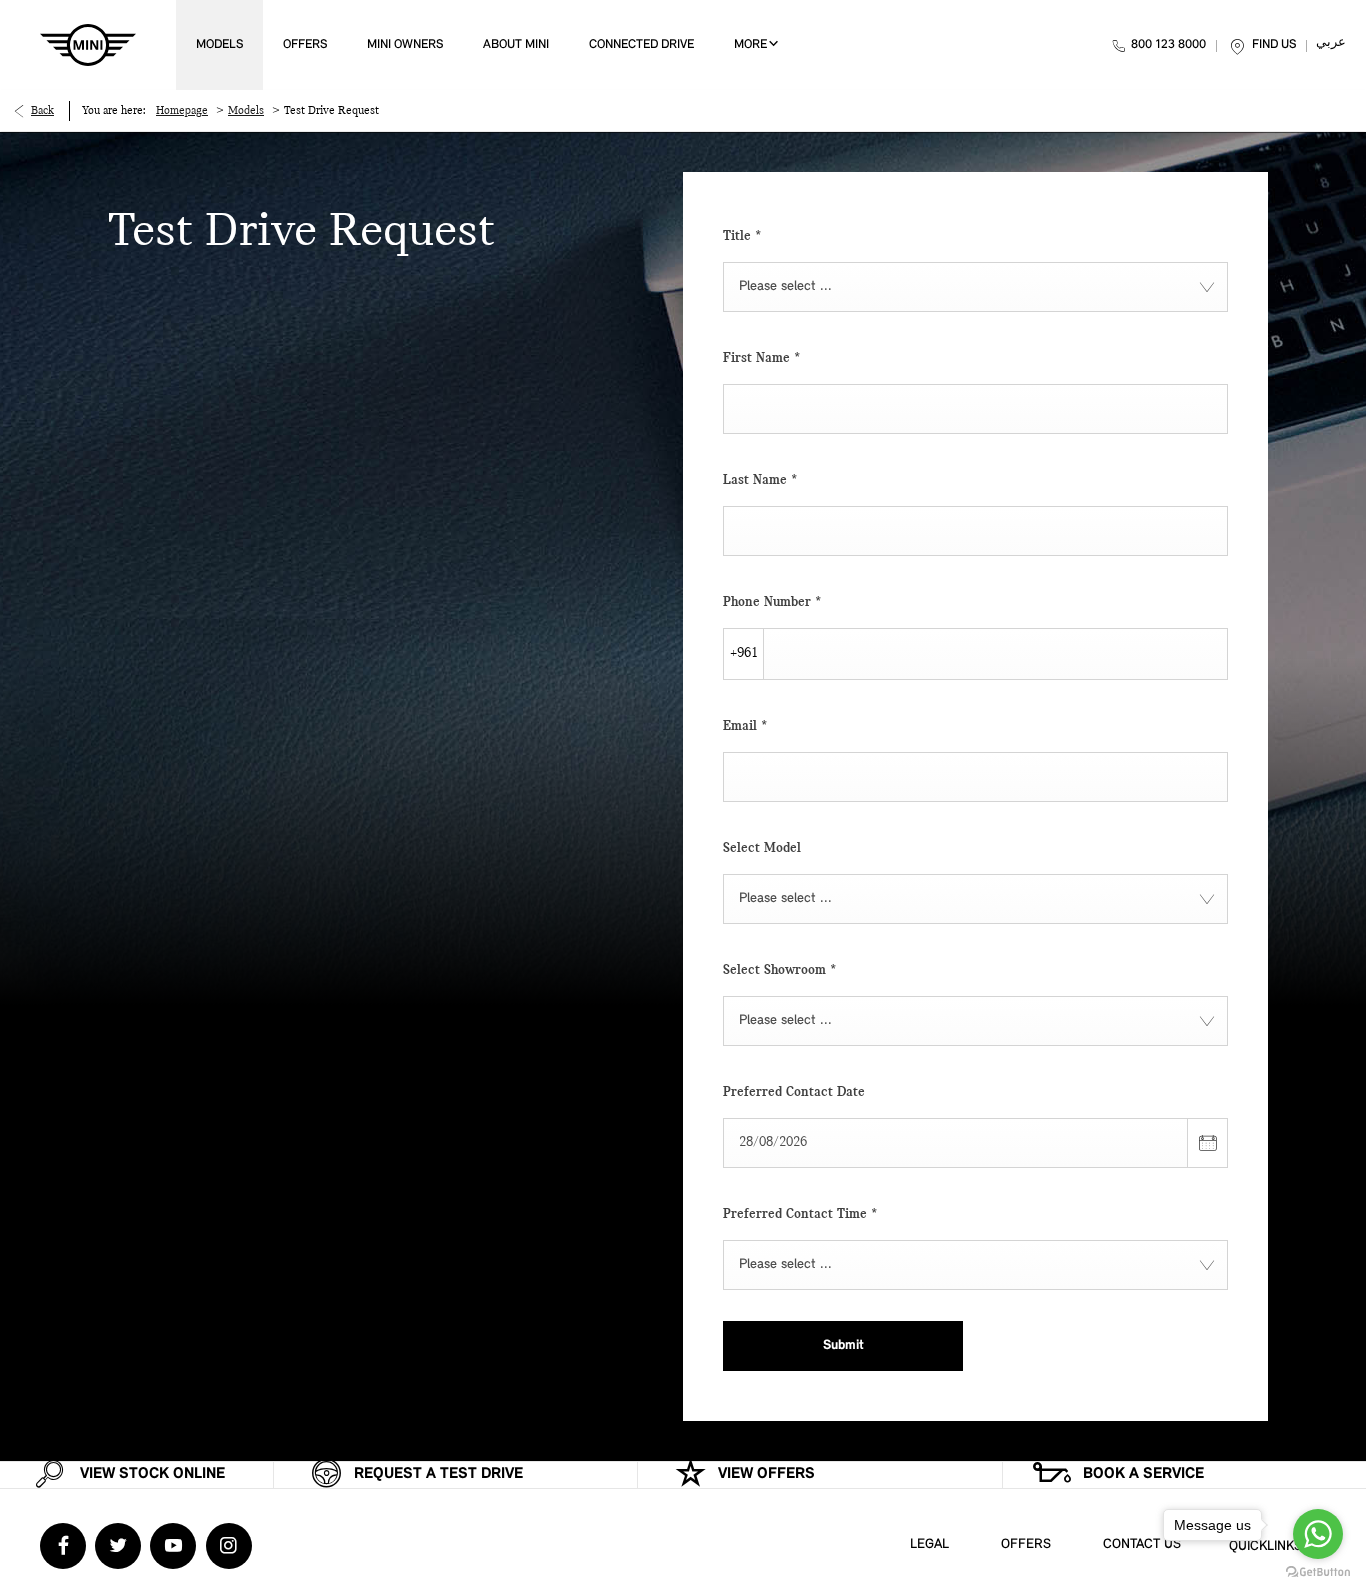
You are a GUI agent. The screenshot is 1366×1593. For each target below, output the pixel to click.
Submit (843, 1345)
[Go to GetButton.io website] (1318, 1572)
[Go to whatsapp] (1318, 1534)
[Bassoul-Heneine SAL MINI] (88, 45)
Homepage (182, 111)
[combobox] (975, 287)
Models (246, 111)
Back (42, 111)
